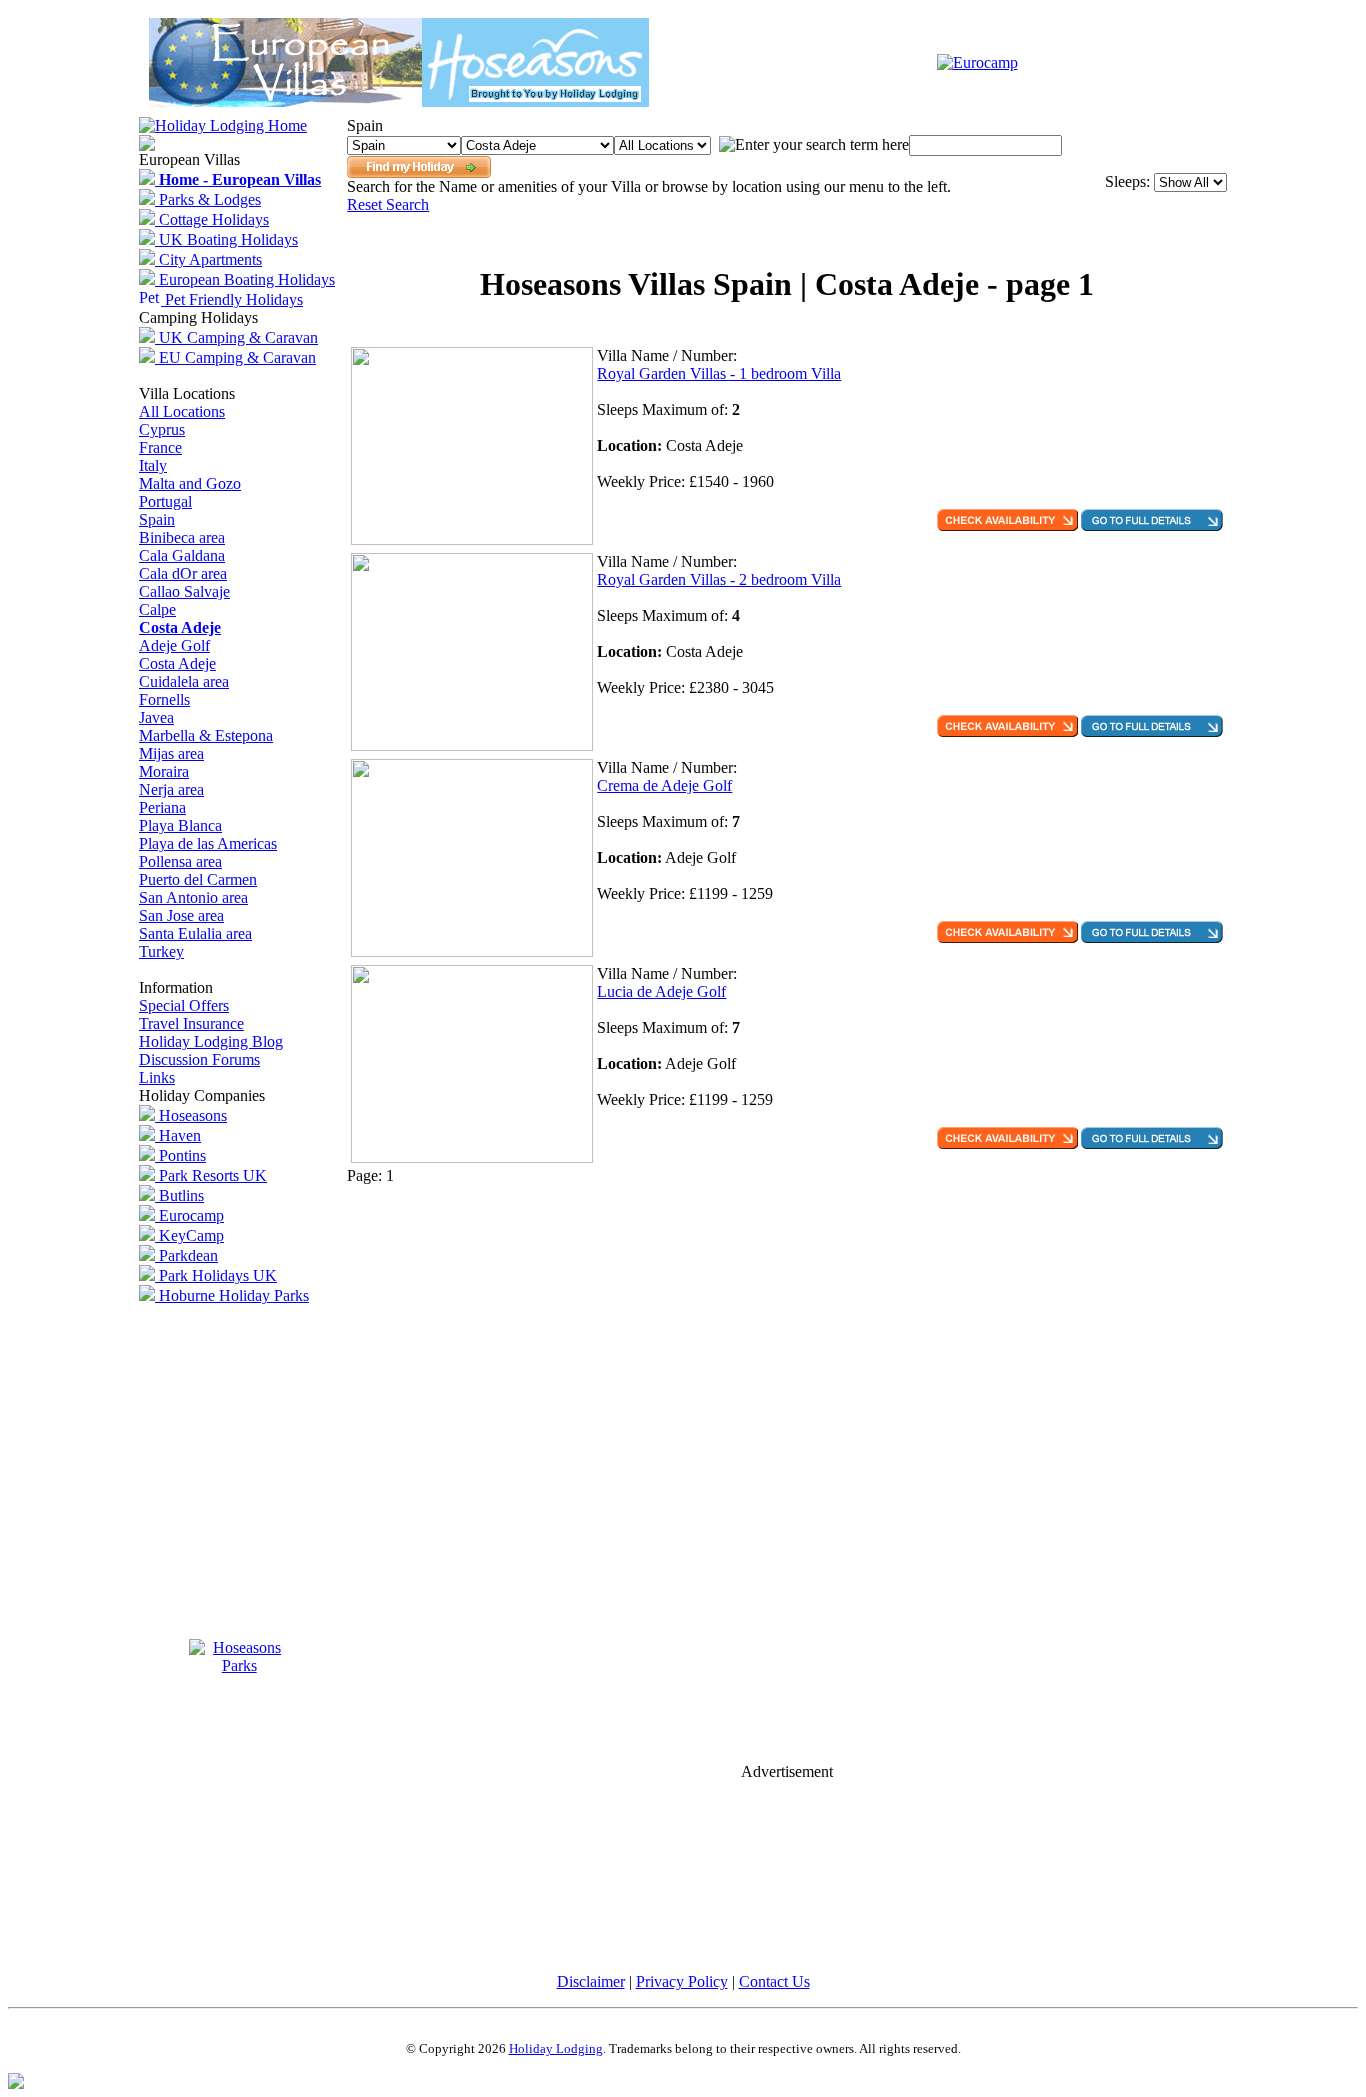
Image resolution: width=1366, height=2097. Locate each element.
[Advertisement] (787, 237)
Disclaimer (591, 1981)
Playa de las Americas (208, 843)
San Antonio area (193, 897)
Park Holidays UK (216, 1275)
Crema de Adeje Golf (664, 785)
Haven (178, 1135)
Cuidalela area (184, 681)
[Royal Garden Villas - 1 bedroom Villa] (472, 539)
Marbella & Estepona (206, 735)
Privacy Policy (682, 1981)
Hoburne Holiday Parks (232, 1295)
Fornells (164, 699)
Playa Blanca (180, 825)
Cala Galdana (182, 555)
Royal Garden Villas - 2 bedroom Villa (719, 579)
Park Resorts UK (211, 1175)
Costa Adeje (177, 663)
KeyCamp (189, 1235)
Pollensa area (180, 861)
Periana (162, 807)
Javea (156, 717)
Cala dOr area (183, 573)
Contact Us (774, 1981)
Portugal (165, 501)
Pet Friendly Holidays (232, 299)
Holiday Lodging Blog (211, 1041)
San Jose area (181, 915)
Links (157, 1077)
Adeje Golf (174, 645)
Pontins (180, 1155)
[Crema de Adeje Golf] (472, 951)
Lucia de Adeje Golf (661, 991)
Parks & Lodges (208, 199)
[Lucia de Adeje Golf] (472, 1157)
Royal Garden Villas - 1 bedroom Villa (719, 373)
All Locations (182, 411)
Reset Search (388, 204)
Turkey (161, 951)
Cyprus (162, 429)
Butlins (179, 1195)
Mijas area (171, 753)
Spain (157, 519)
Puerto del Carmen (198, 879)
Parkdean (186, 1255)
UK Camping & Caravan (236, 337)
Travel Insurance (191, 1023)
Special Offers (184, 1005)
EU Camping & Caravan (235, 357)
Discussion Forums (199, 1059)
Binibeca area (182, 537)
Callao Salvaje (184, 591)
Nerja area (171, 789)
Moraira (164, 771)
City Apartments (208, 259)
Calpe (157, 609)
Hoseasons (191, 1115)
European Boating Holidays (245, 279)
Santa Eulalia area (195, 933)
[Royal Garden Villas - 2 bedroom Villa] (472, 745)
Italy (153, 465)
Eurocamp (189, 1215)
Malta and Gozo (190, 483)
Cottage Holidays (212, 219)
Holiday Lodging (556, 2048)
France (160, 447)
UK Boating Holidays (226, 239)
